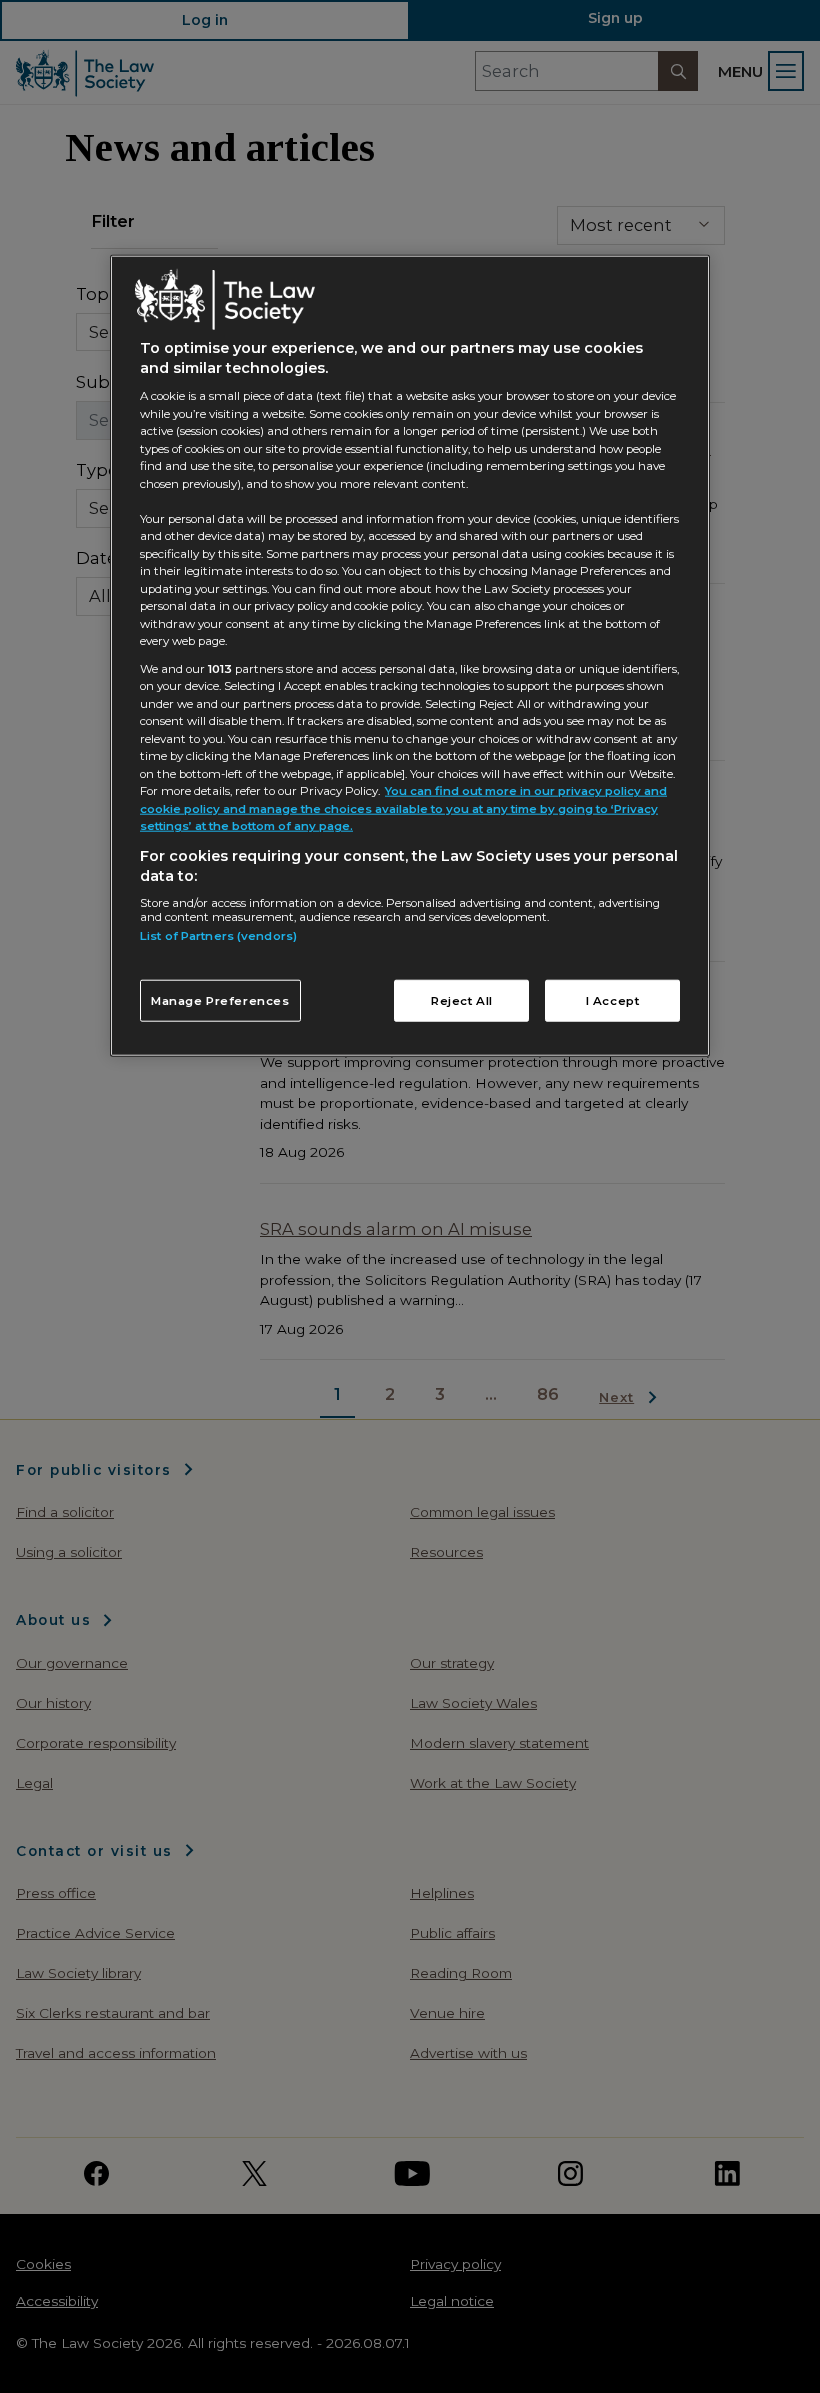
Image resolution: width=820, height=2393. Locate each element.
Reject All (462, 1000)
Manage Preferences (220, 1000)
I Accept (613, 1000)
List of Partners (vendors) (218, 936)
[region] (410, 656)
